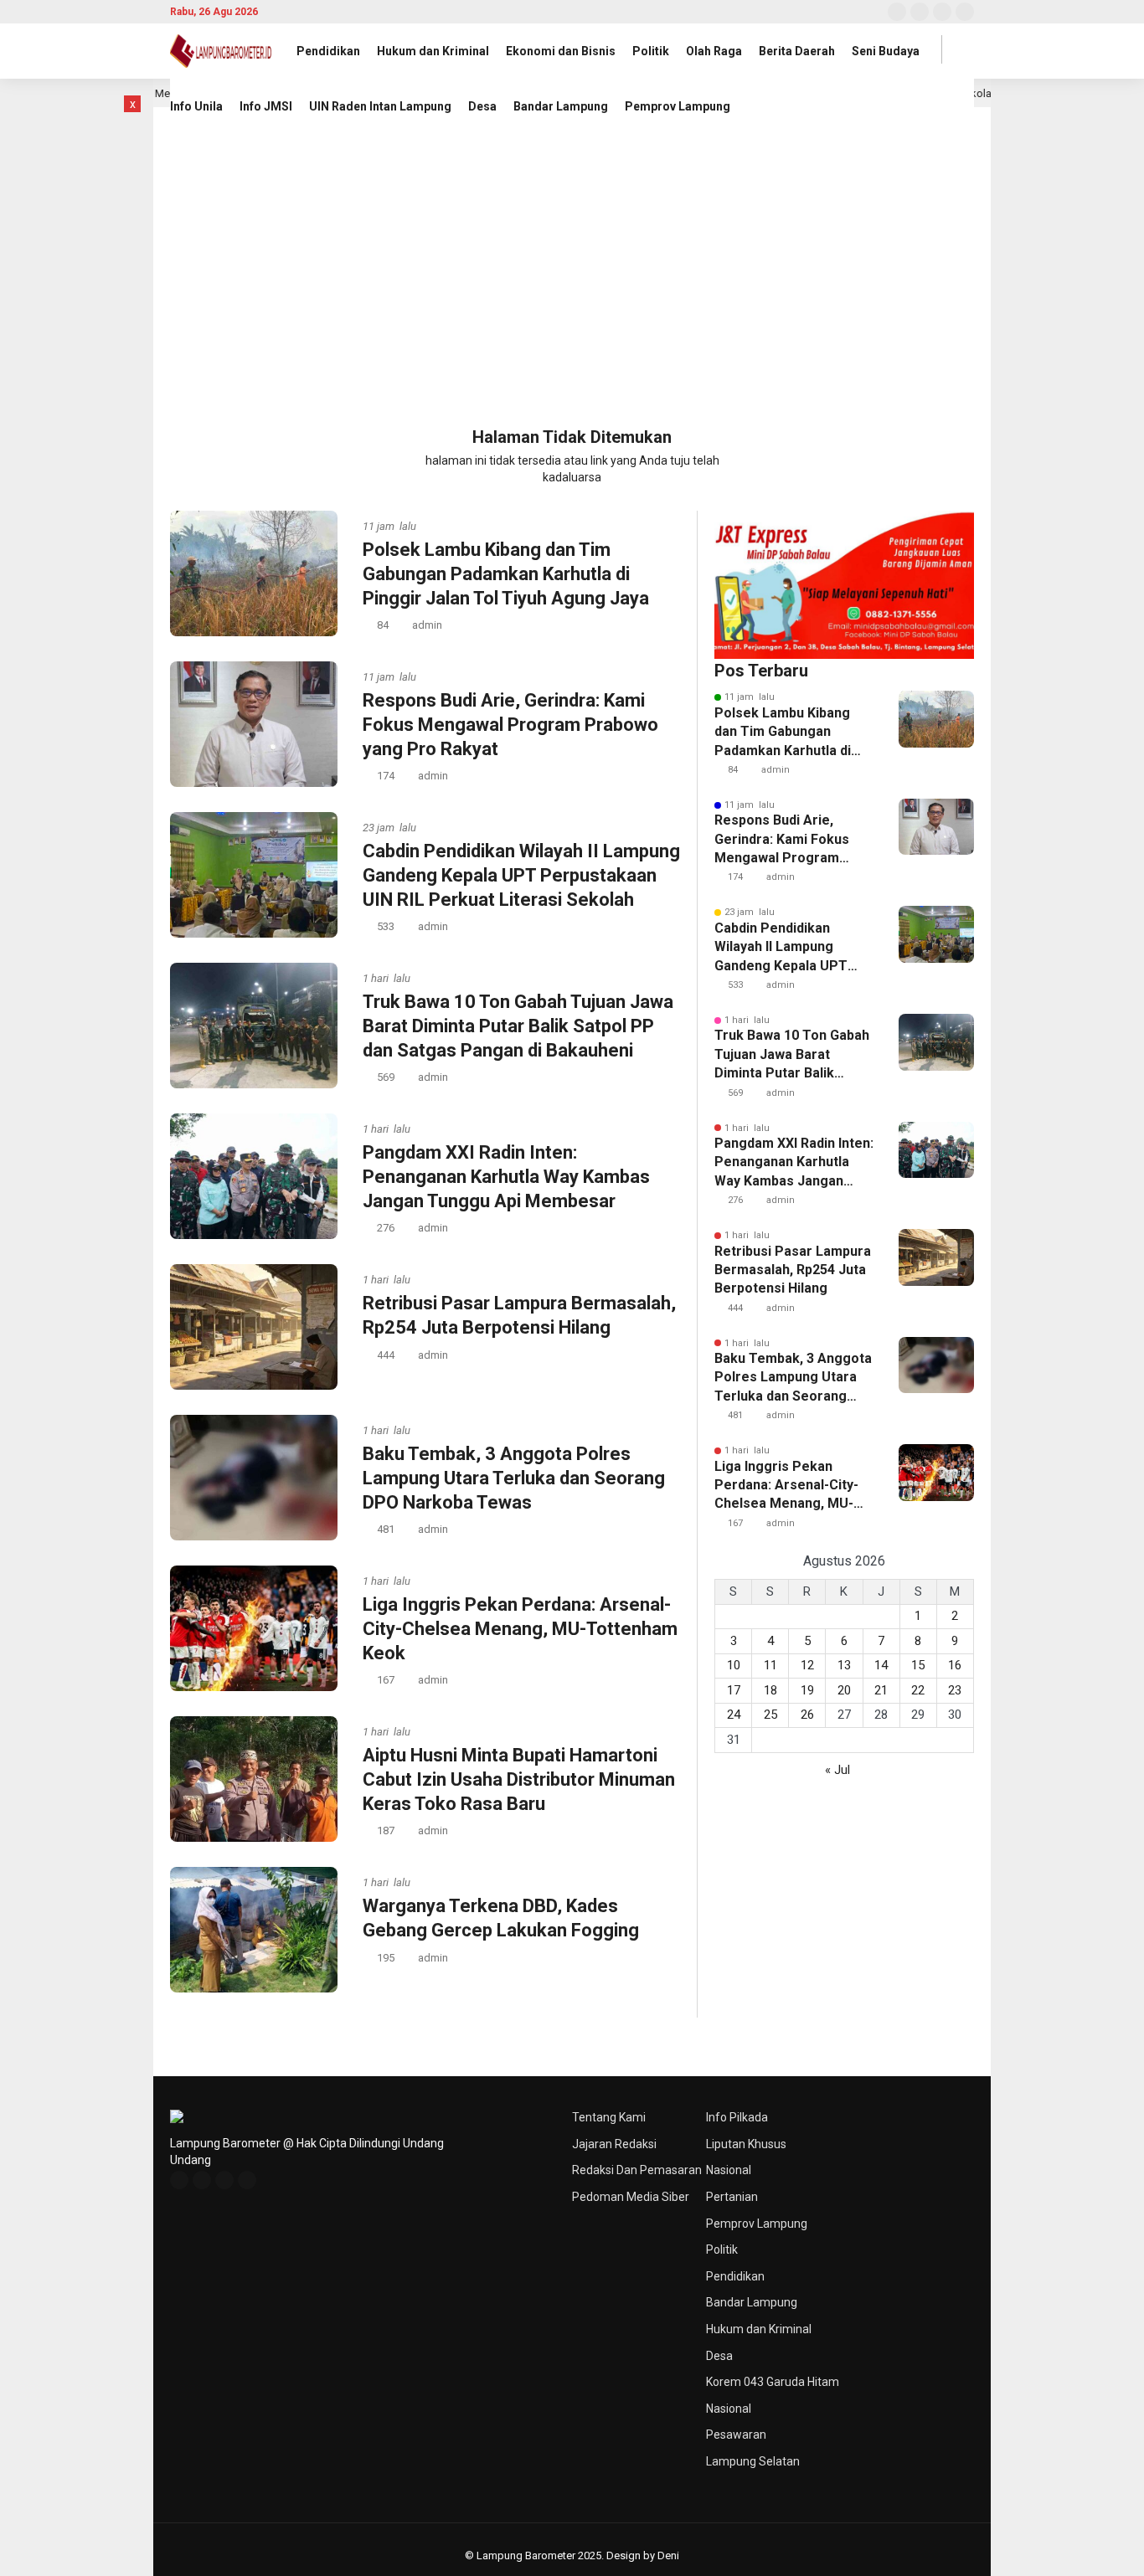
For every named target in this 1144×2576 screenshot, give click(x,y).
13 (844, 1665)
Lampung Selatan (753, 2461)
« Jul (837, 1770)
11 (770, 1665)
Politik (651, 51)
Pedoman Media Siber (631, 2197)
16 (955, 1665)
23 (955, 1690)
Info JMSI (266, 106)
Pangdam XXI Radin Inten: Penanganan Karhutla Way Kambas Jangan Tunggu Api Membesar (506, 1176)
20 (844, 1690)
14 (881, 1665)
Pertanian (732, 2197)
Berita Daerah (797, 51)
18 (770, 1690)
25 (770, 1715)
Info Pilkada (737, 2117)
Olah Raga (714, 51)
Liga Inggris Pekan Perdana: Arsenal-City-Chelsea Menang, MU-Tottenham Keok (520, 1628)
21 (881, 1690)
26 (807, 1715)
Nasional (729, 2170)
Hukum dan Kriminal (433, 51)
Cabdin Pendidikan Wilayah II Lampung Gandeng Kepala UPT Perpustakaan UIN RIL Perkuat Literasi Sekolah (521, 875)
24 (734, 1715)
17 (734, 1690)
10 (734, 1665)
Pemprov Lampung (678, 106)
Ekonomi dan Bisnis (561, 51)
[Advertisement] (572, 300)
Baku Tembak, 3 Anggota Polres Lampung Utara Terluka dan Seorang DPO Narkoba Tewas (514, 1478)
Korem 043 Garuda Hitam (773, 2382)
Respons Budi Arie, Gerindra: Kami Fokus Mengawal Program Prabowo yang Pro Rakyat (510, 724)
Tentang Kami (609, 2117)
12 (807, 1665)
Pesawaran (736, 2435)
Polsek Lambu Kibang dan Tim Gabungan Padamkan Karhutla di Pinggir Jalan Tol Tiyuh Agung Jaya (506, 573)
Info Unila (196, 106)
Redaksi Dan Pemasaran (637, 2170)
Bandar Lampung (561, 106)
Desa (482, 106)
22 (918, 1690)
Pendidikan (328, 51)
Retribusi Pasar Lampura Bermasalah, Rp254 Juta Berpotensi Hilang (793, 1270)
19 (807, 1690)
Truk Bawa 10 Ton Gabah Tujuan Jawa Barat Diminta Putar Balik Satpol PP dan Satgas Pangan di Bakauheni (518, 1026)
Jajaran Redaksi (614, 2144)
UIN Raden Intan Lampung (380, 106)
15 (918, 1665)
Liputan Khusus (746, 2144)
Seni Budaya (886, 51)
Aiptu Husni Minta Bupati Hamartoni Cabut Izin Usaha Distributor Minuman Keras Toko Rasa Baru (519, 1779)
